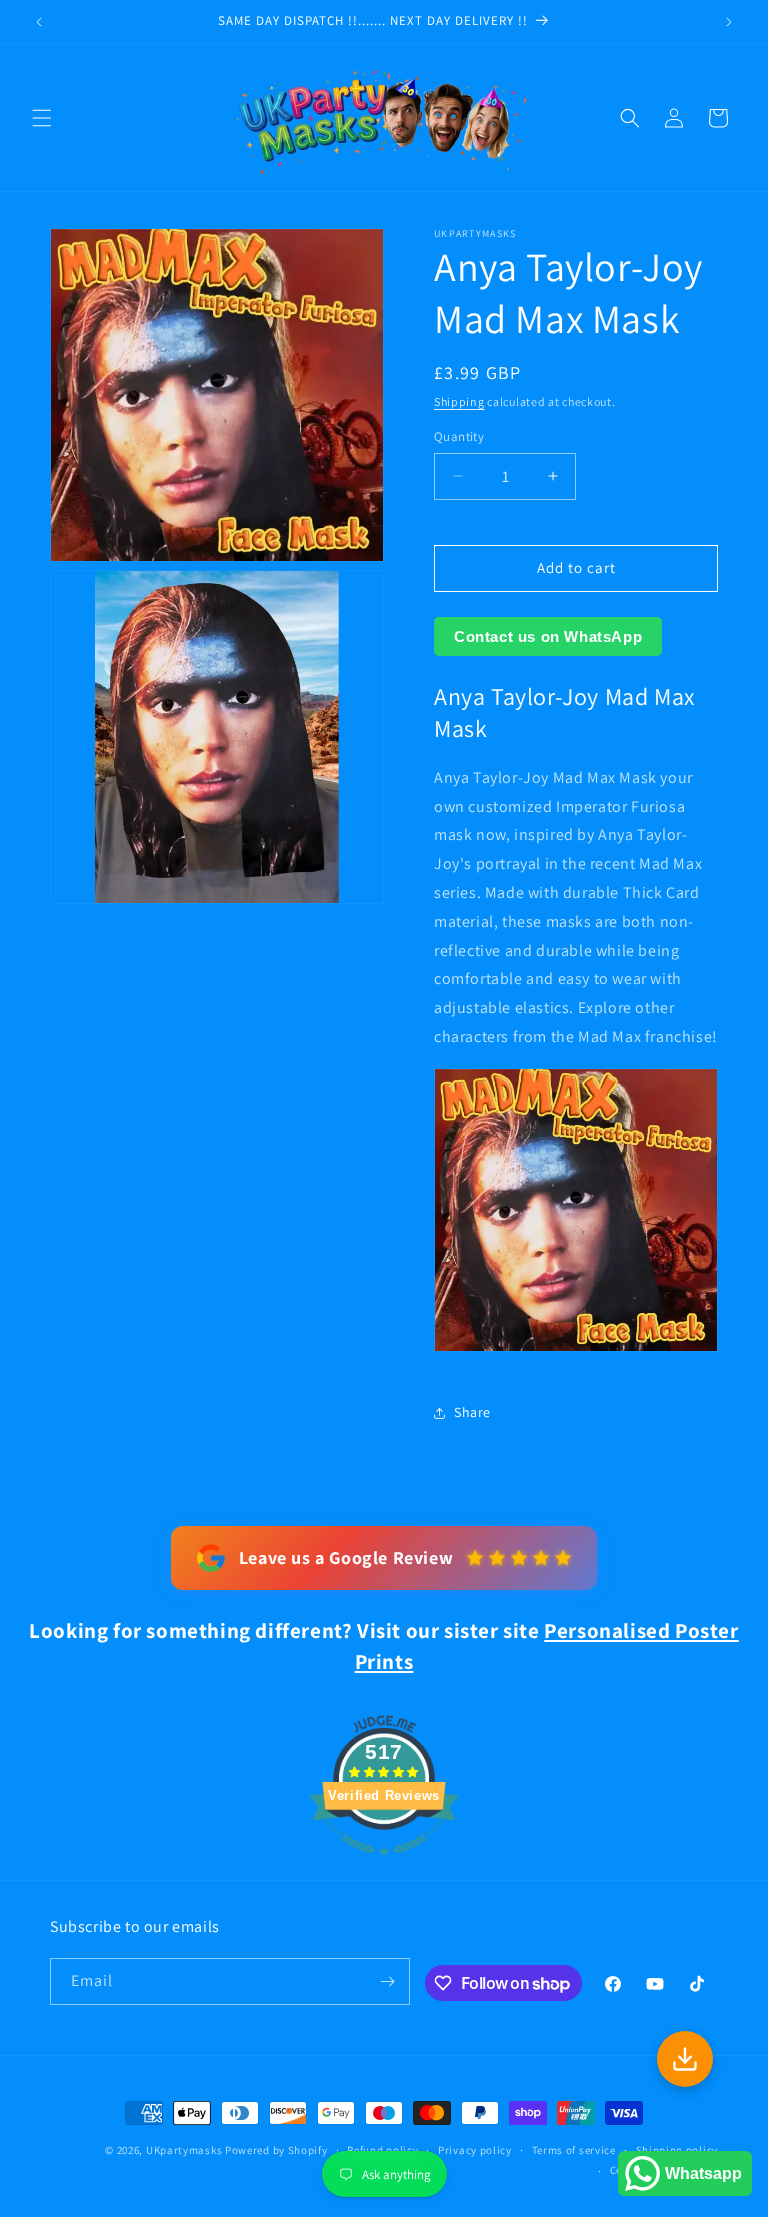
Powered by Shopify (276, 2150)
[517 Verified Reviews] (384, 1865)
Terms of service (574, 2150)
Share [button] (472, 1412)
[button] (42, 118)
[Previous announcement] (39, 22)
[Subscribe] (387, 1981)
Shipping (459, 401)
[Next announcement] (729, 22)
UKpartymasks (184, 2150)
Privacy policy (475, 2150)
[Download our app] (685, 2059)
